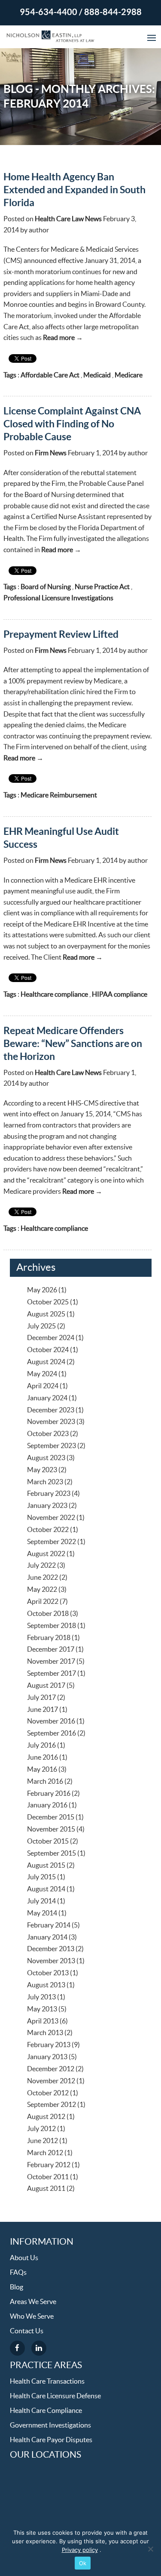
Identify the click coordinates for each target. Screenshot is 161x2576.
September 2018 (52, 1626)
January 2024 (47, 1398)
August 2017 (46, 1686)
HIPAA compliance (120, 995)
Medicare (129, 375)
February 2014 (49, 1925)
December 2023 (51, 1410)
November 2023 (51, 1422)
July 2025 (41, 1326)
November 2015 (51, 1829)
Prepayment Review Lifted (61, 635)
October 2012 (48, 2093)
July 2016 (41, 1745)
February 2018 (49, 1638)
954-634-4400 (49, 12)
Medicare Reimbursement (59, 795)
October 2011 (48, 2177)
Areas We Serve (33, 2302)
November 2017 (51, 1662)
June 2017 (43, 1710)
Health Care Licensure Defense (55, 2396)
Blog (17, 2287)
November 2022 (51, 1518)
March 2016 (45, 1782)
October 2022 (48, 1530)
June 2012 (43, 2141)
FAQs (18, 2273)
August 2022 (46, 1554)
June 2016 (43, 1757)
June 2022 (43, 1578)
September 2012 (52, 2105)
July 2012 (41, 2129)
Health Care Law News (68, 219)
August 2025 (46, 1314)
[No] (150, 2549)
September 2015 (52, 1853)
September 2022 (52, 1542)
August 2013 (46, 1985)
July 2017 (41, 1698)
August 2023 (46, 1458)
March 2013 (45, 2033)
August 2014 (46, 1889)
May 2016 (42, 1770)
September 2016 (52, 1733)
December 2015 (51, 1817)
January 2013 (47, 2057)
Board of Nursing (46, 587)
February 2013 (49, 2045)
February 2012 (49, 2165)
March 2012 (45, 2153)
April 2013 (43, 2021)
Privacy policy (80, 2550)
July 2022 (41, 1566)
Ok (83, 2563)
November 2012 (51, 2081)
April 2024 (43, 1386)
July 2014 (41, 1901)
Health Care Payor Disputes (51, 2440)
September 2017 (52, 1674)
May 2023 (42, 1470)
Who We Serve (32, 2317)
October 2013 (48, 1973)
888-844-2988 (113, 12)
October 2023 (48, 1434)
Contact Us (27, 2331)
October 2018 (48, 1614)
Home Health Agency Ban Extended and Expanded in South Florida (74, 190)
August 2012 (46, 2117)
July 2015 (41, 1877)
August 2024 (46, 1362)
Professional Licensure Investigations (58, 598)
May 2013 (42, 2009)
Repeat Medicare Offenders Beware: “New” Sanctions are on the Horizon (73, 1044)
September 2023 (52, 1446)
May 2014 (42, 1913)
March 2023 (45, 1482)
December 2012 (51, 2069)
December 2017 (51, 1649)
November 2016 (51, 1721)
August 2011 (46, 2189)
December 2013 (51, 1949)
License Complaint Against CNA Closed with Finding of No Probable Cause (72, 424)
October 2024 (48, 1350)
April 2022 (43, 1602)
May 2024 (42, 1374)
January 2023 (47, 1506)
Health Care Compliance (46, 2411)
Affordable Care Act (50, 375)
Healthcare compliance (54, 995)
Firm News (51, 453)
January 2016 (47, 1805)
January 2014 (47, 1937)
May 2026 (42, 1290)
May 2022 (42, 1590)
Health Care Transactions (47, 2381)
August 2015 (46, 1866)
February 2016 (49, 1794)
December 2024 (51, 1338)
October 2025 (48, 1302)
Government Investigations (50, 2425)
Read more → (63, 338)
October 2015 (48, 1841)
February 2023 (49, 1494)
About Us (24, 2258)
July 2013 (41, 1997)
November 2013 (51, 1961)
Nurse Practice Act (102, 587)
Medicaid (97, 375)
